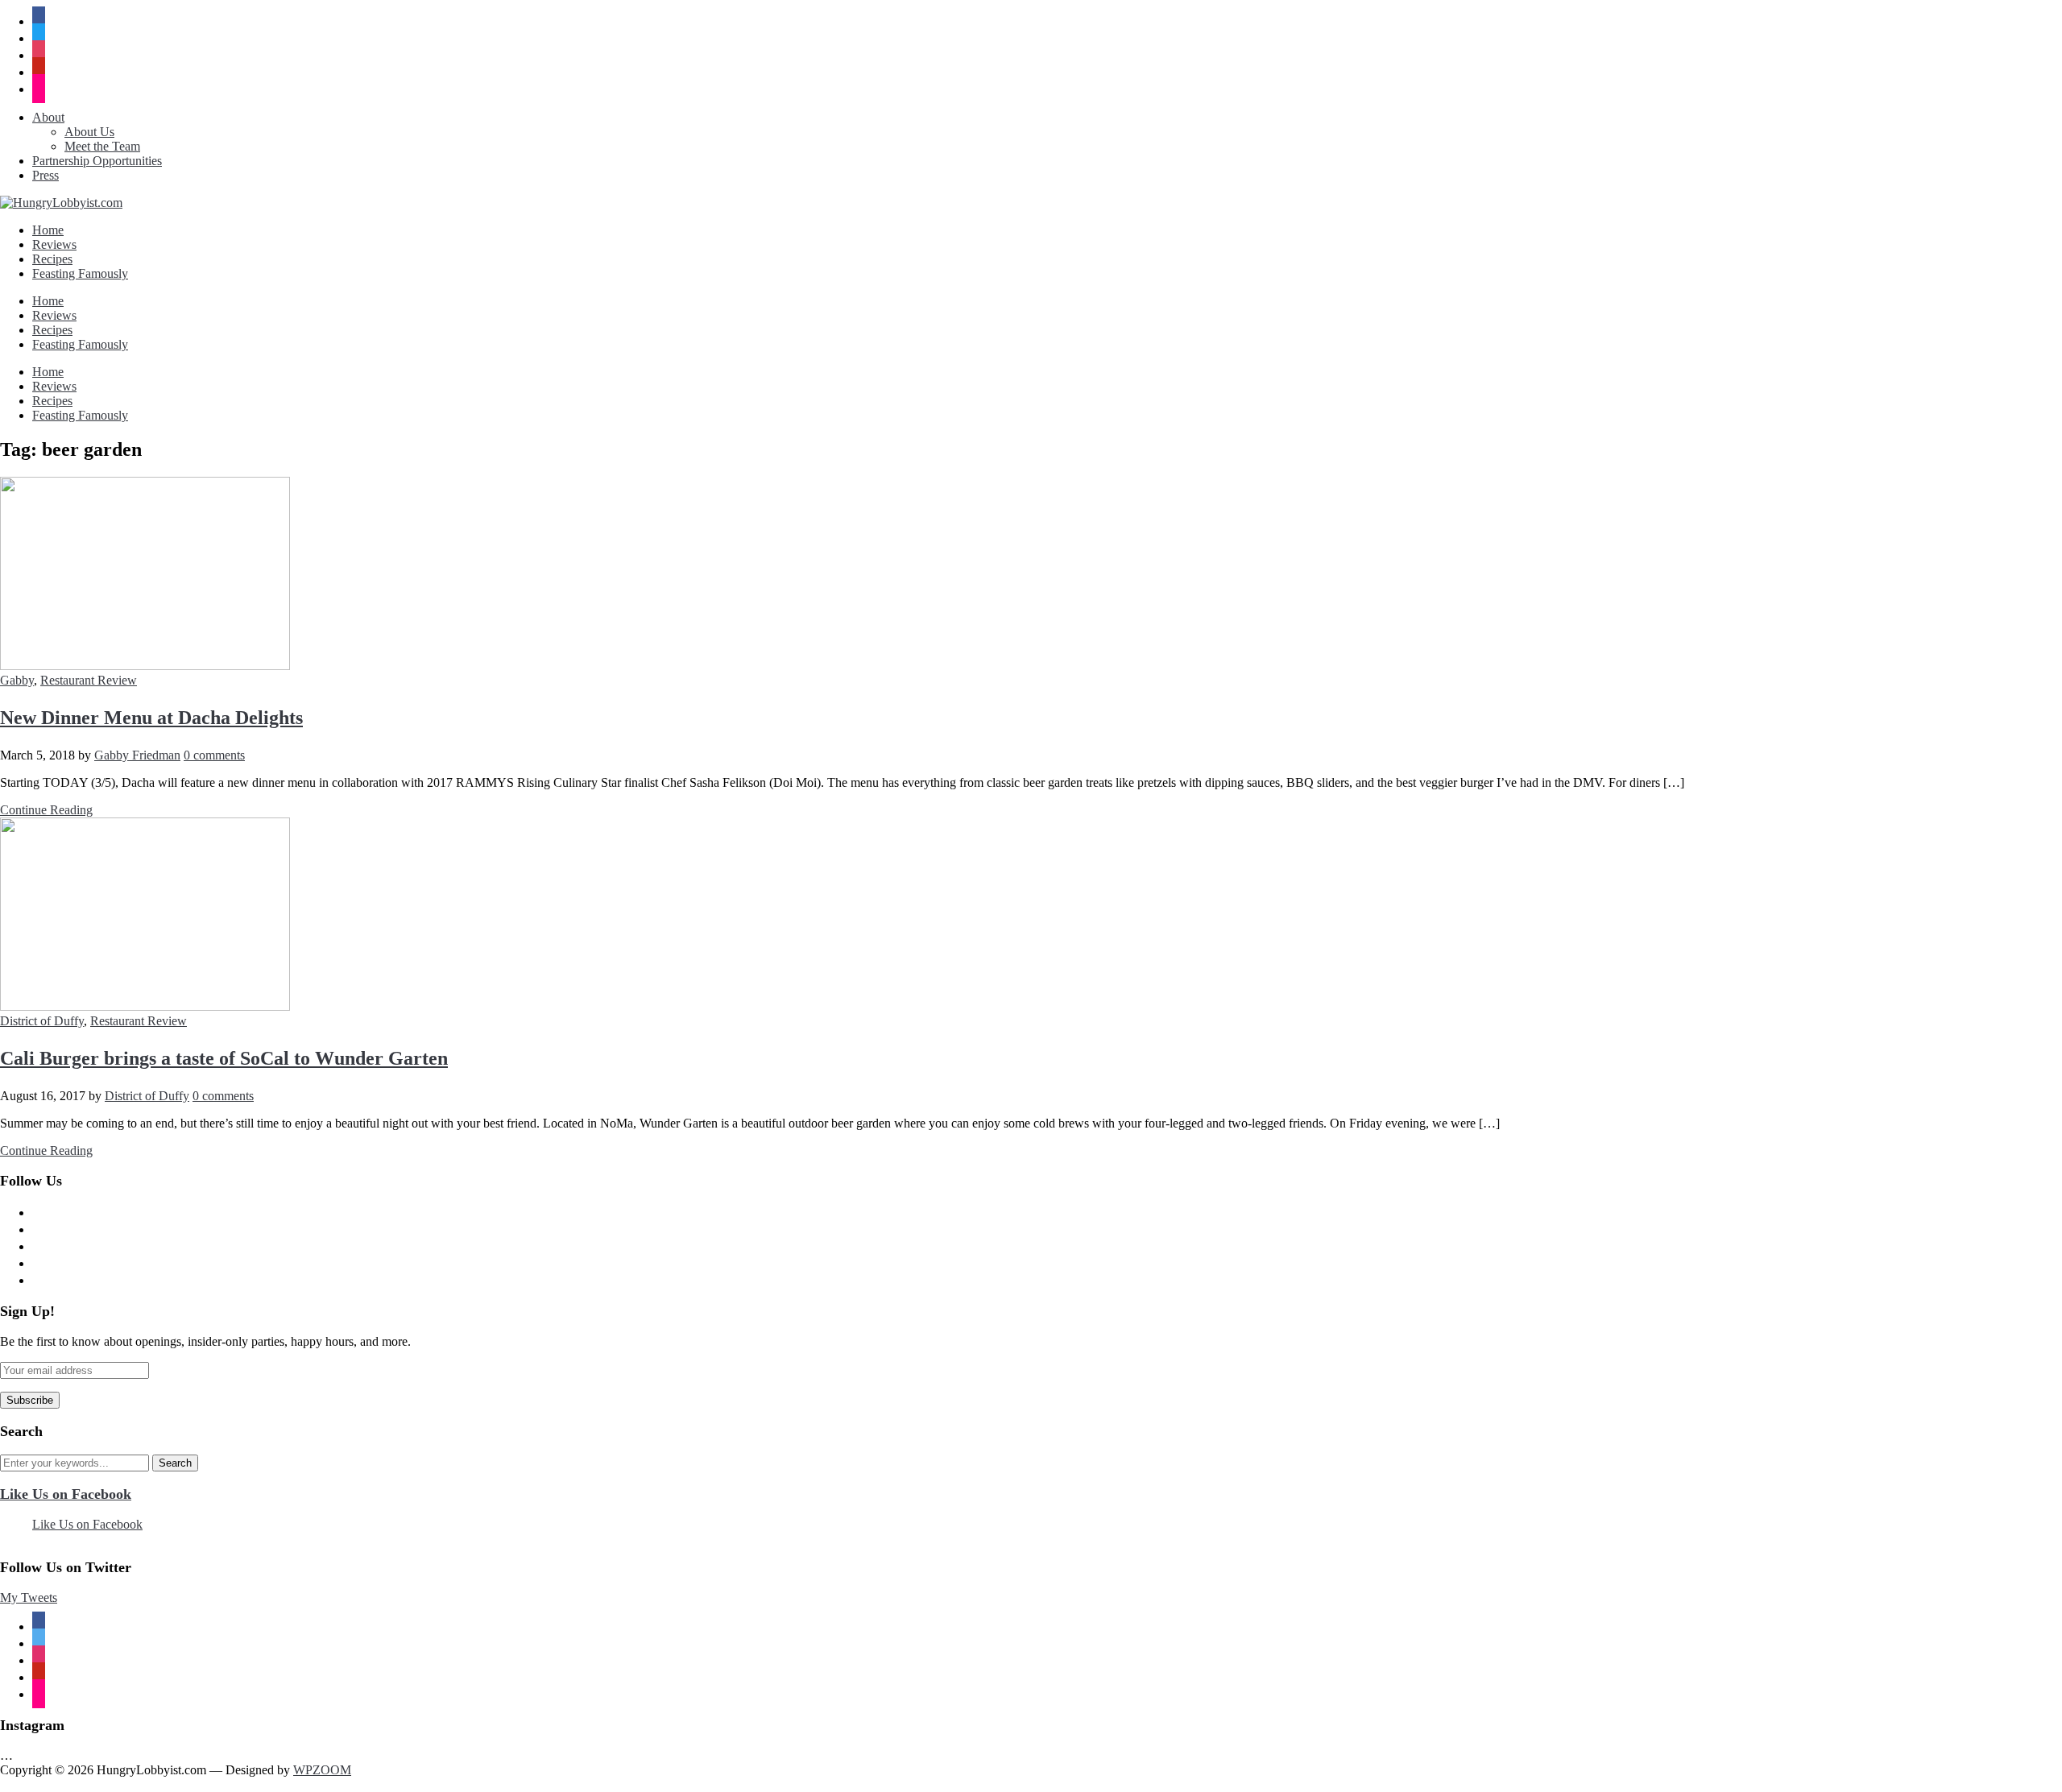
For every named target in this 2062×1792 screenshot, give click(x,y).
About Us (89, 132)
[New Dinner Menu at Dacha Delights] (145, 666)
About (48, 117)
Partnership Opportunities (97, 161)
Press (46, 175)
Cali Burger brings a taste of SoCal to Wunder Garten (224, 1058)
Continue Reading (46, 810)
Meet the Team (102, 146)
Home (48, 230)
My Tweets (29, 1597)
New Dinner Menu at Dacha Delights (151, 718)
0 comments (214, 755)
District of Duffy (42, 1021)
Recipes (52, 259)
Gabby (17, 680)
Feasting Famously (80, 273)
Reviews (54, 244)
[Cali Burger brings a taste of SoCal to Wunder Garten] (145, 1006)
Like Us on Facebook (66, 1494)
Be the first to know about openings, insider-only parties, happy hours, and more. (205, 1341)
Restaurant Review (89, 680)
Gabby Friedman (137, 755)
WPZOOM (322, 1770)
